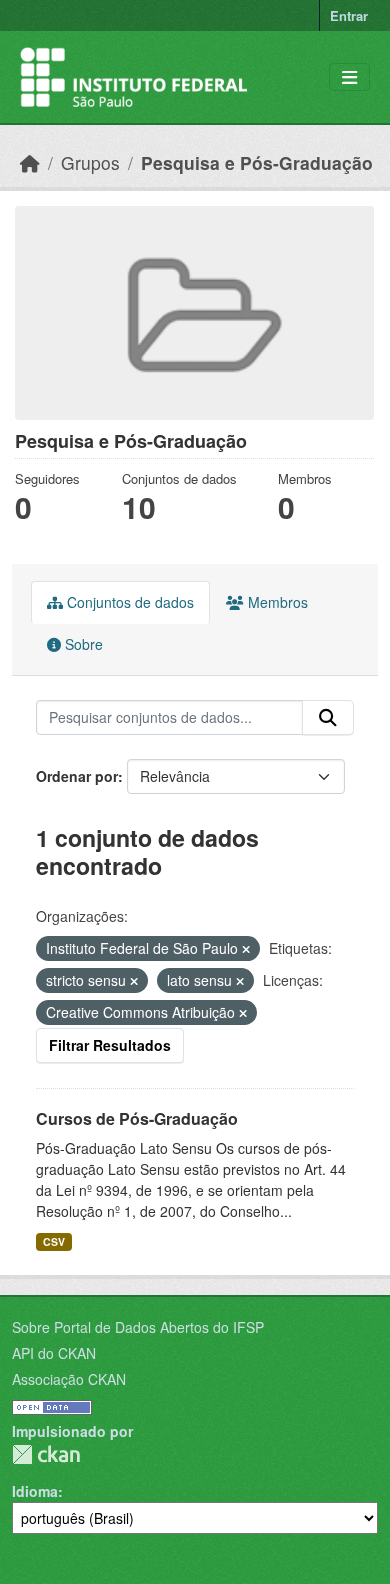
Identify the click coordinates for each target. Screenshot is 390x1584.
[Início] (30, 162)
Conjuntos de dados (128, 602)
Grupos (90, 162)
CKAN (46, 1454)
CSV (54, 1241)
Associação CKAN (69, 1379)
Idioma (35, 1491)
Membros (276, 602)
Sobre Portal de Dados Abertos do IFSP (138, 1327)
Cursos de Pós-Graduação (137, 1118)
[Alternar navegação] (349, 77)
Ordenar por (77, 776)
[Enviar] (328, 718)
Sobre (82, 644)
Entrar (349, 15)
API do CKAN (54, 1353)
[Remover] (246, 949)
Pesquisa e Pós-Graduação (257, 162)
